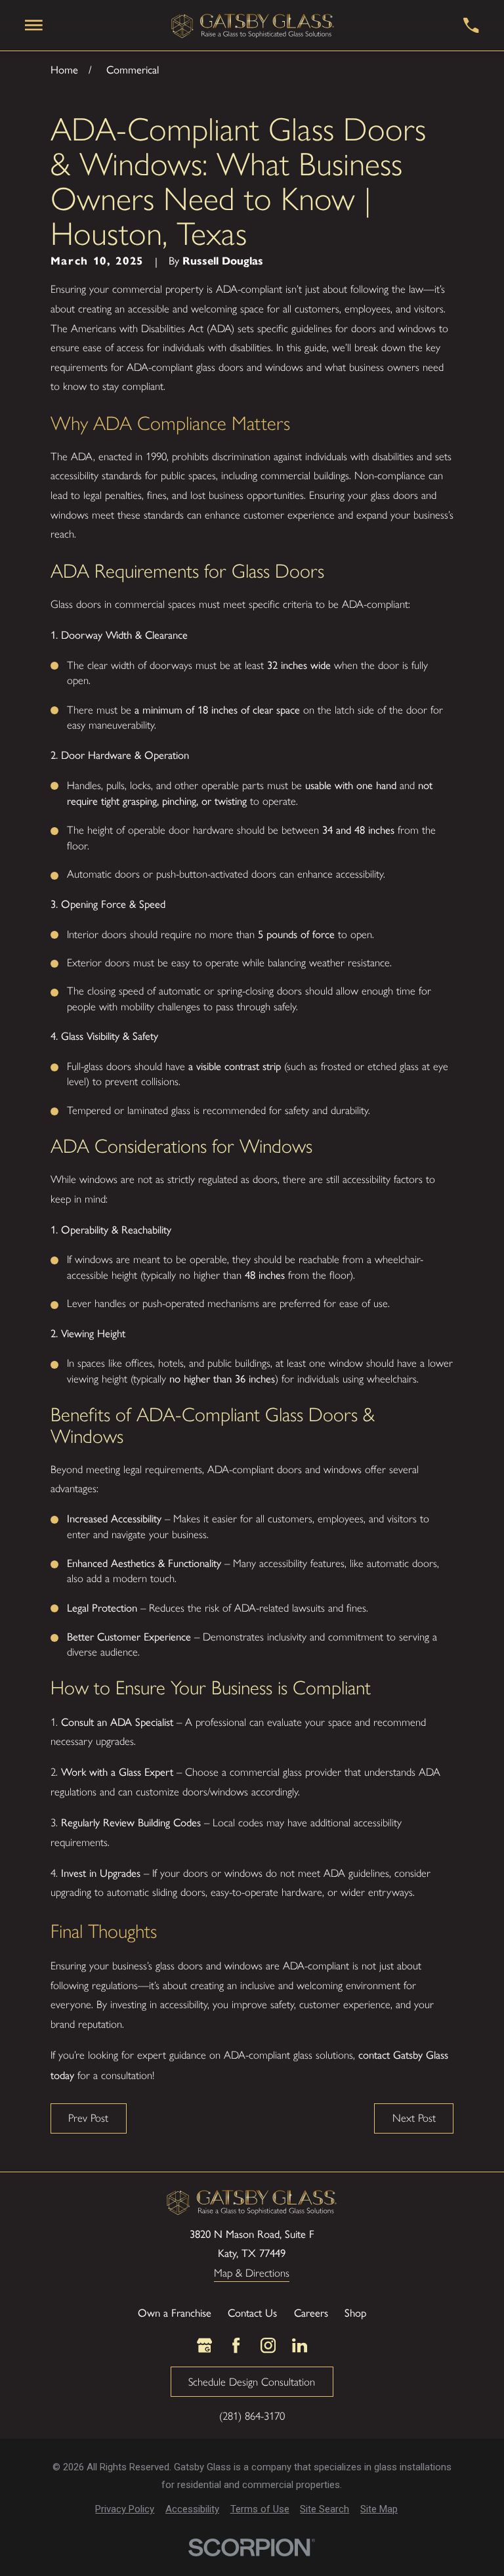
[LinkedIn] (300, 2345)
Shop (355, 2312)
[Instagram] (268, 2345)
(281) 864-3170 (252, 2416)
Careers (311, 2312)
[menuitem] (125, 2509)
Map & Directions (252, 2273)
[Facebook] (236, 2345)
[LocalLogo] (253, 25)
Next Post (414, 2118)
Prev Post (88, 2118)
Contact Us (252, 2312)
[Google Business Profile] (204, 2345)
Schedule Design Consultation (252, 2382)
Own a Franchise (175, 2312)
